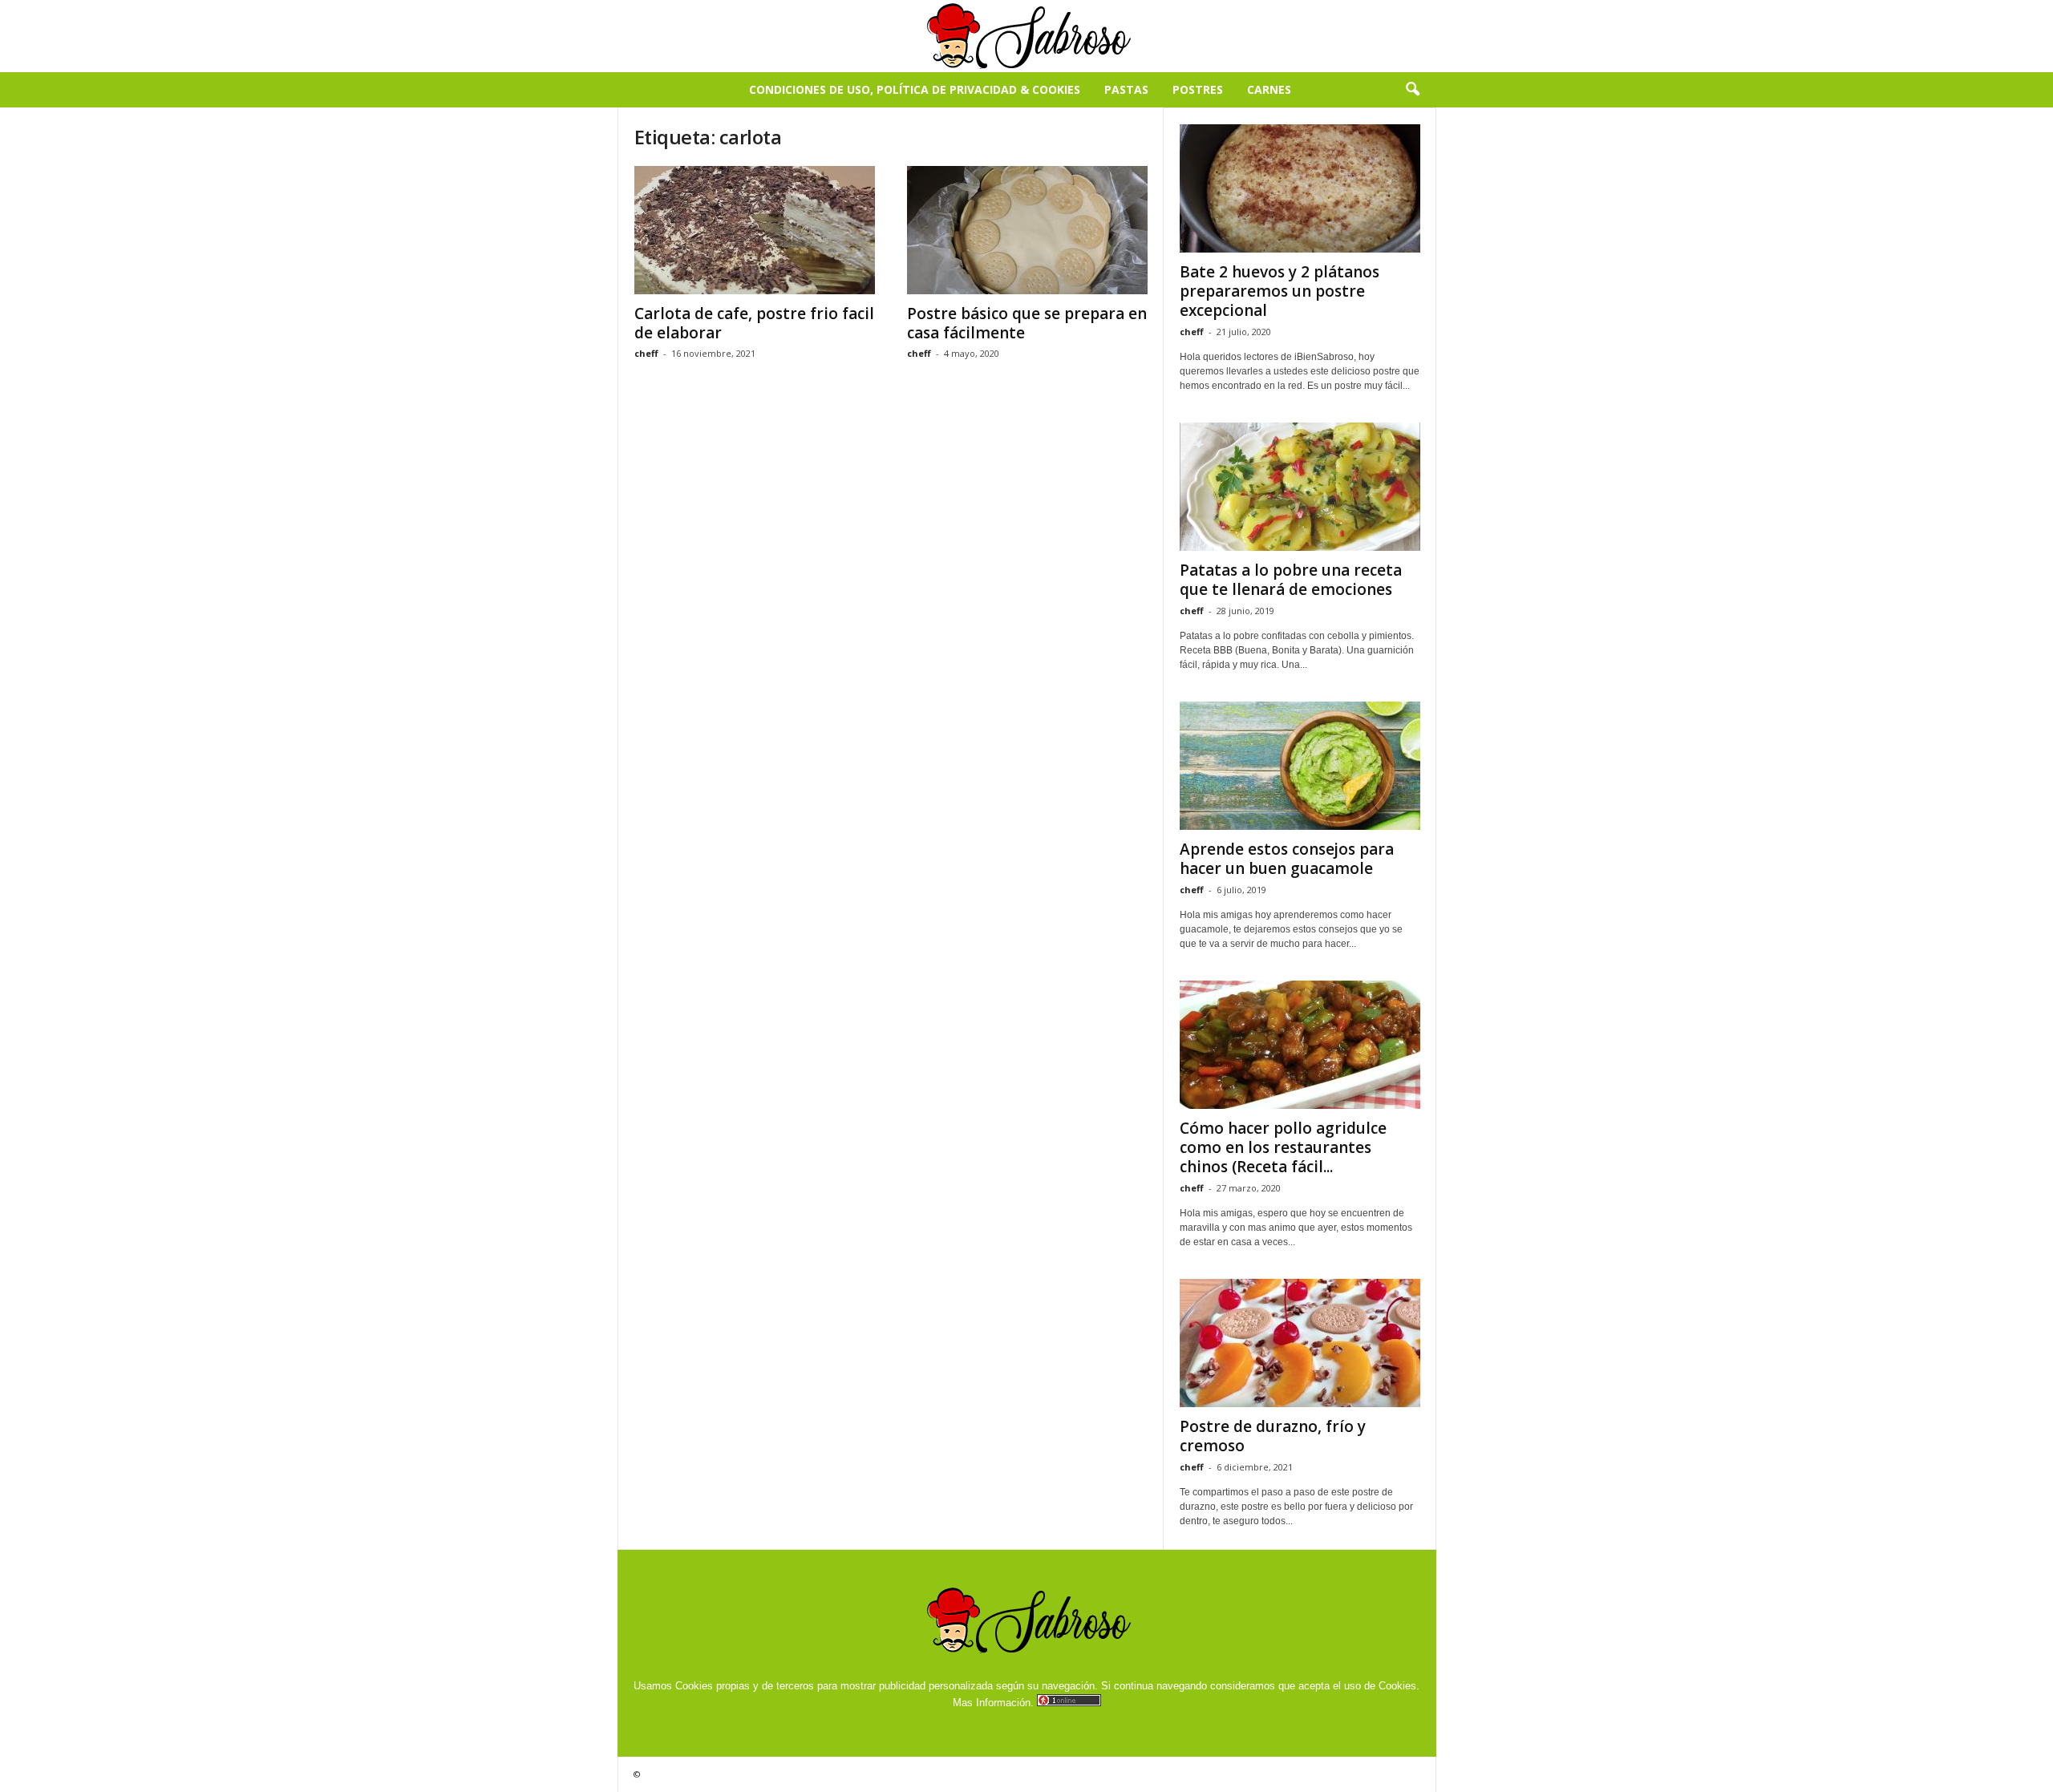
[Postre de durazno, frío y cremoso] (1300, 1343)
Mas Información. (993, 1703)
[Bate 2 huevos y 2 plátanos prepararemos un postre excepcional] (1300, 188)
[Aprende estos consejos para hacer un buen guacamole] (1300, 766)
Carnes (1269, 89)
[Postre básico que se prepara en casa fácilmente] (1027, 230)
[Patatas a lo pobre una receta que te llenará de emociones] (1300, 487)
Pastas (1126, 89)
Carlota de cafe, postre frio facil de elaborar (754, 323)
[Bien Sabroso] (1026, 36)
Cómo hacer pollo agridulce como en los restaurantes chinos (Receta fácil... (1283, 1147)
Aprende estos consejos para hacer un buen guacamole (1287, 859)
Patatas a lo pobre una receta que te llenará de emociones (1291, 580)
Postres (1198, 89)
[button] (1412, 90)
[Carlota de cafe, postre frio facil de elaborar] (755, 230)
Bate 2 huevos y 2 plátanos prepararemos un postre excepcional (1280, 291)
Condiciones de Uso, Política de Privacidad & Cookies (915, 89)
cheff (646, 353)
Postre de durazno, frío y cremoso (1273, 1436)
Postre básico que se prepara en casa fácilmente (1027, 323)
